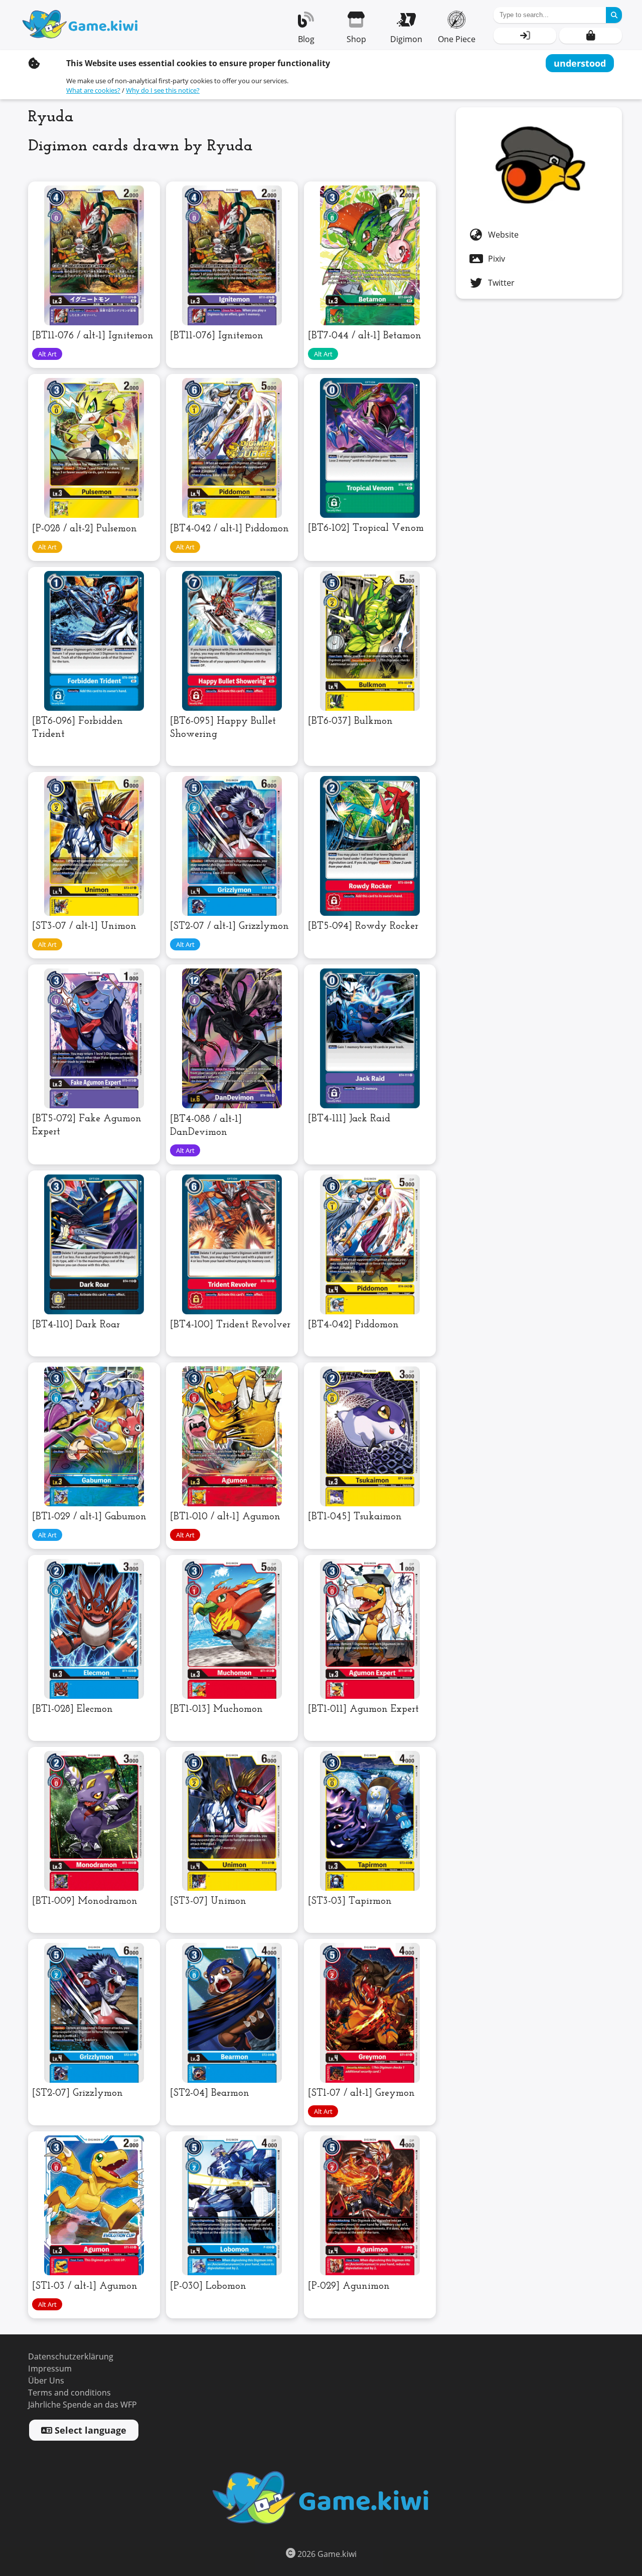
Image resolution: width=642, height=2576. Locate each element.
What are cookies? (93, 90)
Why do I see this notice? (163, 90)
